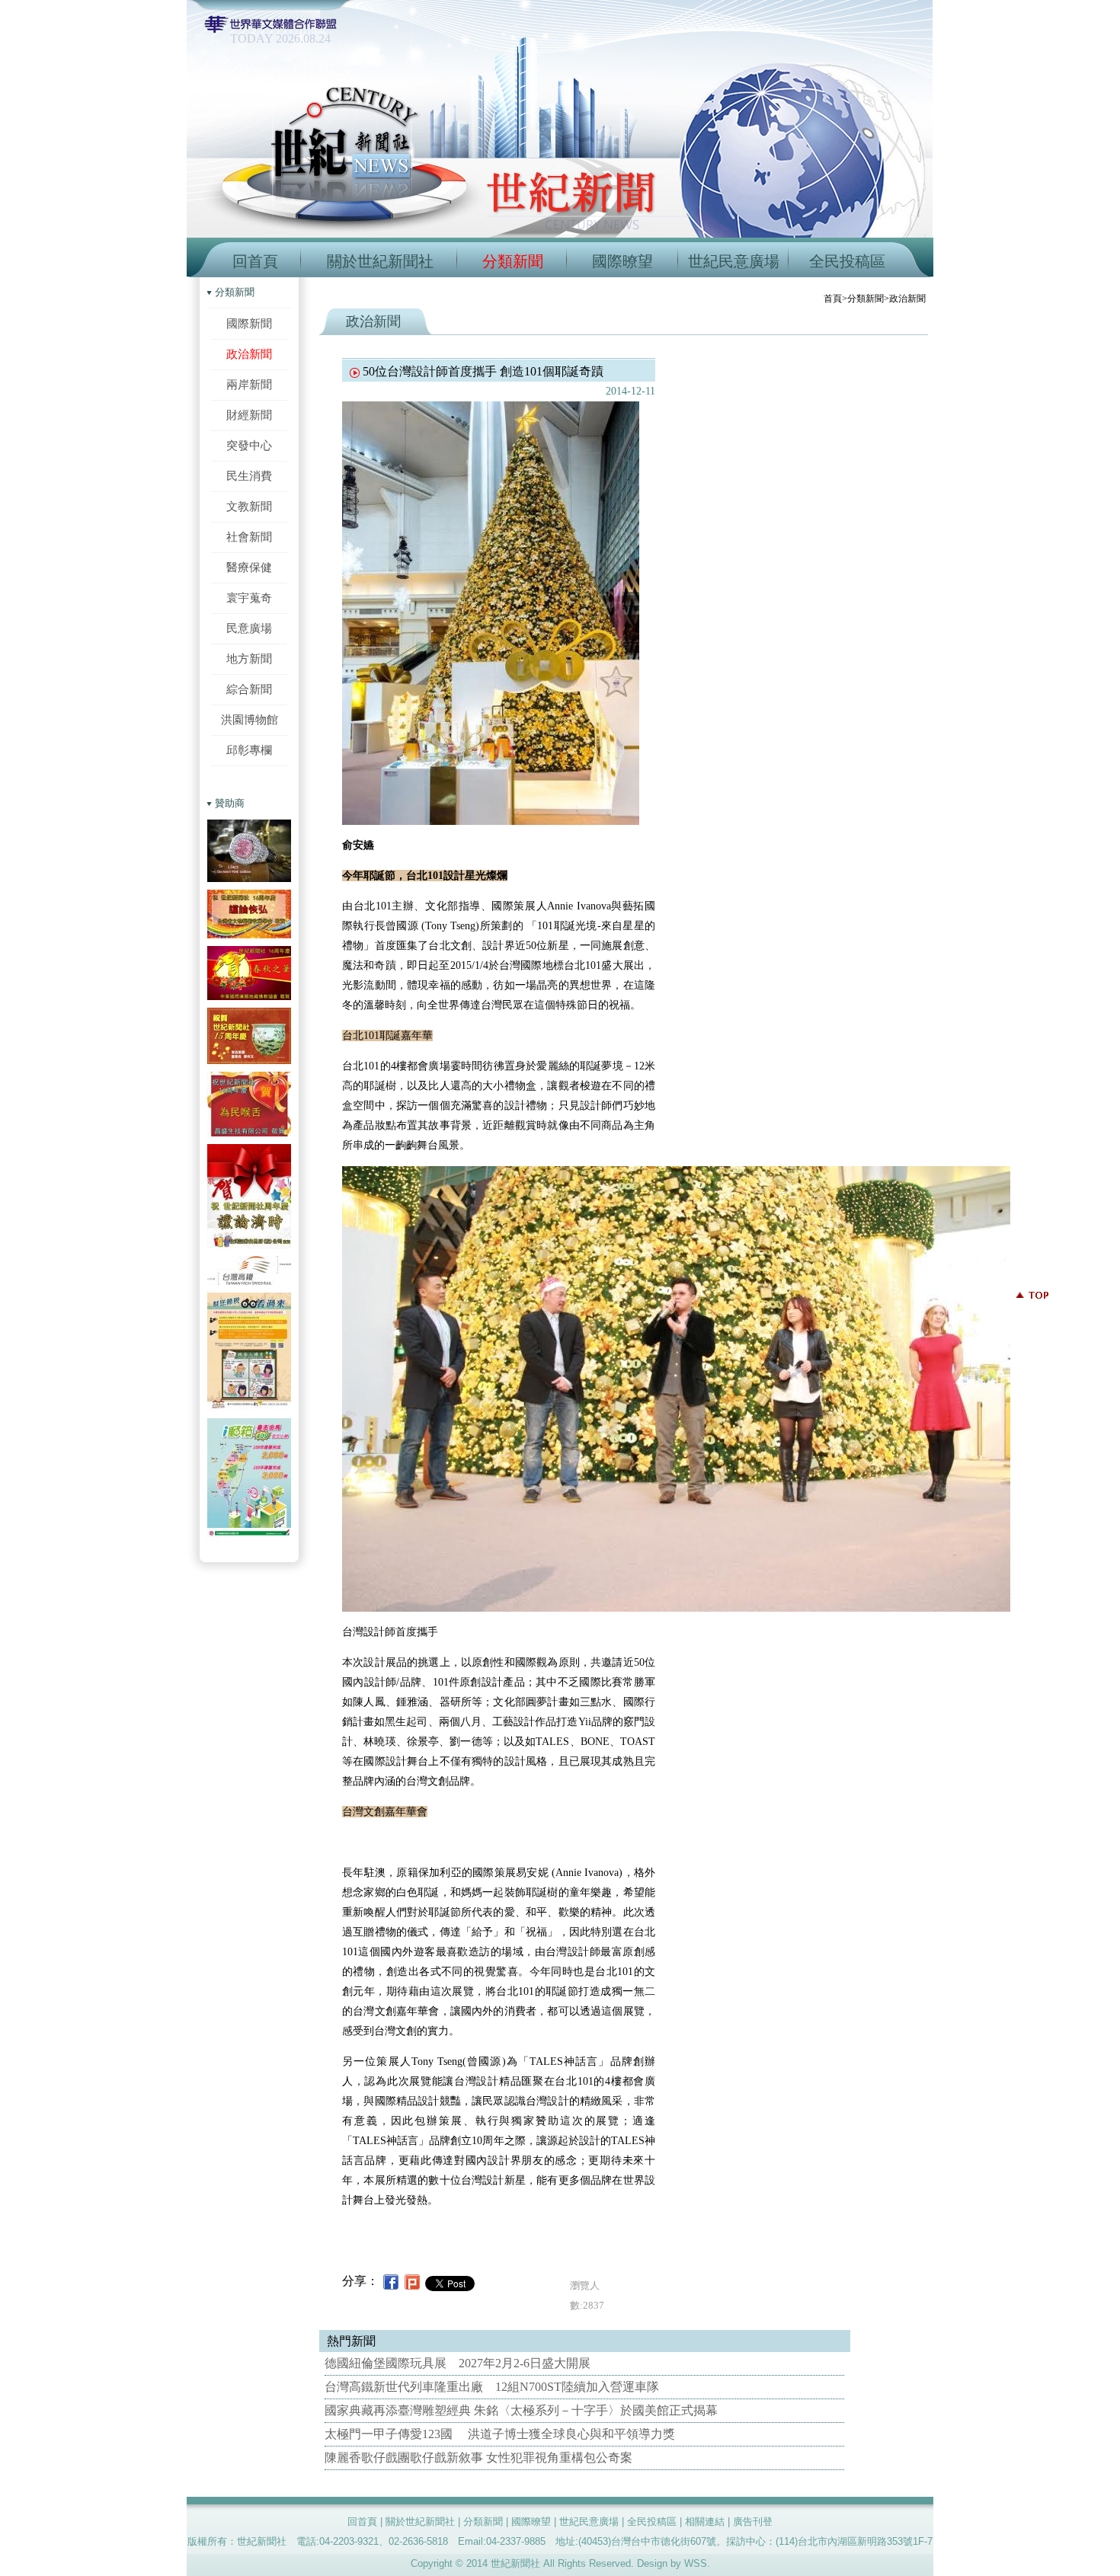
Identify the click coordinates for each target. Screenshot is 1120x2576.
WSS (696, 2563)
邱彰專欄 (249, 750)
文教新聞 (249, 506)
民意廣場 (249, 628)
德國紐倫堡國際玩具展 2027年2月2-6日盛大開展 (458, 2363)
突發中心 (249, 445)
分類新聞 (513, 261)
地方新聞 (249, 658)
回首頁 (255, 261)
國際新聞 (249, 323)
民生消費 (249, 476)
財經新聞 (249, 415)
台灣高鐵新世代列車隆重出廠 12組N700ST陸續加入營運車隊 (492, 2387)
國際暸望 (622, 261)
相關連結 (705, 2522)
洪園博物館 (250, 719)
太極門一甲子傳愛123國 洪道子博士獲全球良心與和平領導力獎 (500, 2434)
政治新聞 (249, 354)
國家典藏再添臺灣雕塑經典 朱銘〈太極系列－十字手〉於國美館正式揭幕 (521, 2410)
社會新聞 (249, 537)
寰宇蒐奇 (249, 598)
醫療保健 (249, 567)
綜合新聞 (249, 689)
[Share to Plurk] (412, 2281)
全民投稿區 (847, 261)
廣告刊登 (753, 2522)
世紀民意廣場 (734, 261)
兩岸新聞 (249, 384)
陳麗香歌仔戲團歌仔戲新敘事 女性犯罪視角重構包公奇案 (478, 2458)
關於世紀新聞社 (380, 261)
